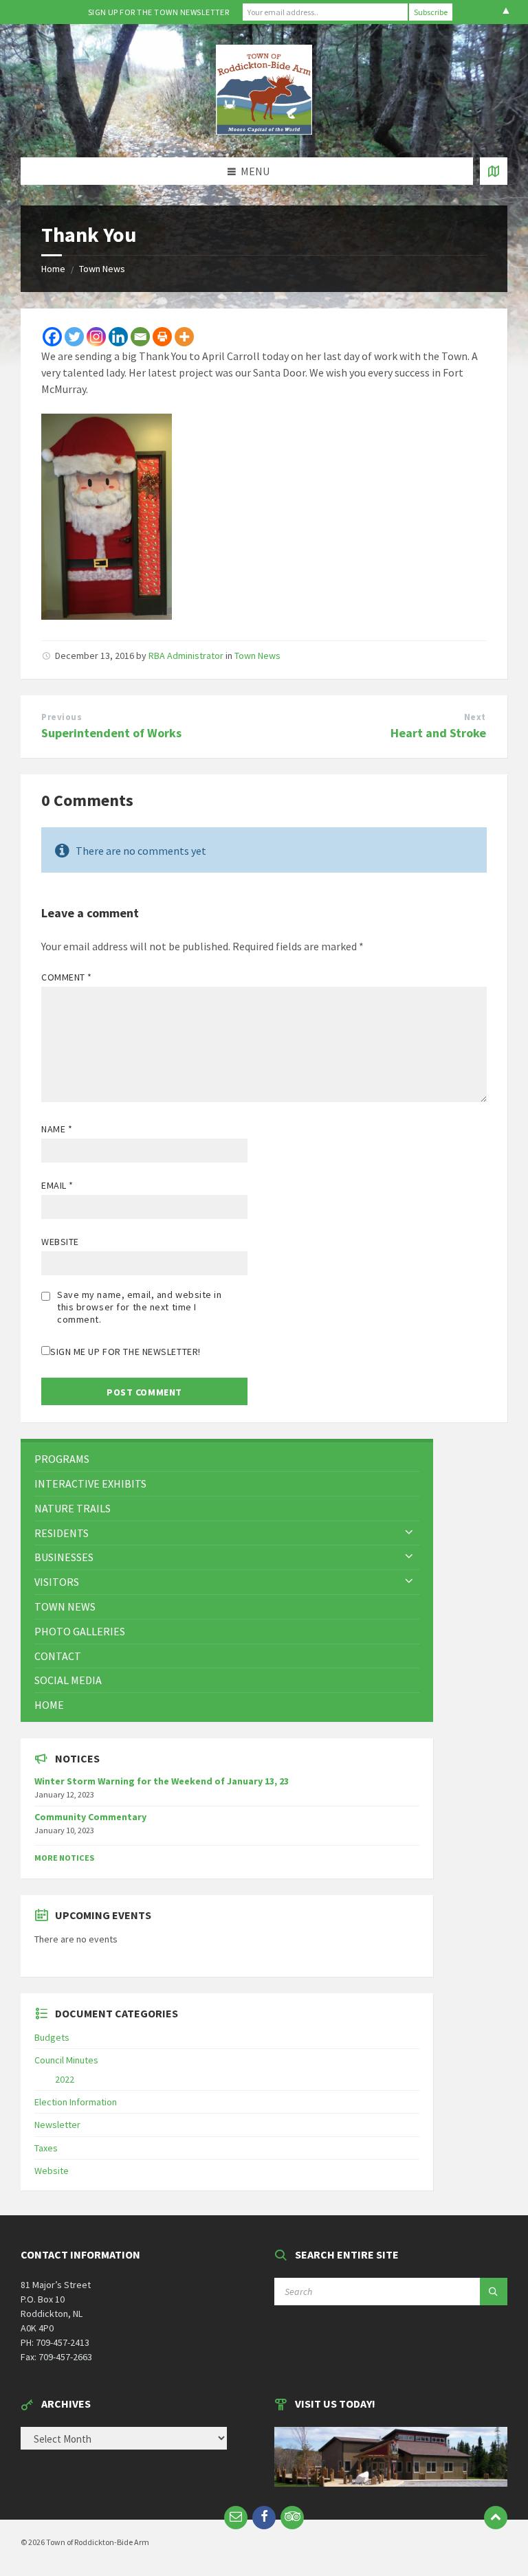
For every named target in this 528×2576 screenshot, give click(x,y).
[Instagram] (96, 337)
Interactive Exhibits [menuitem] (90, 1483)
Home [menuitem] (49, 1705)
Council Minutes (66, 2060)
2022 (65, 2079)
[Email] (140, 337)
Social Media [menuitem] (68, 1680)
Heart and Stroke (438, 733)
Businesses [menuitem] (64, 1557)
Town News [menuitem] (65, 1606)
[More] (184, 337)
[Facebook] (52, 337)
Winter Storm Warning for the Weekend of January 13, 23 (162, 1781)
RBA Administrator (186, 656)
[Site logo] (264, 131)
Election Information (76, 2102)
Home (53, 269)
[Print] (162, 337)
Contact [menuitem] (58, 1656)
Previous (62, 717)
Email (57, 1185)
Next (475, 717)
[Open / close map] (494, 171)
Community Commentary (90, 1817)
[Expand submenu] (409, 1533)
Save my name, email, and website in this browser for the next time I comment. (140, 1307)
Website (60, 1242)
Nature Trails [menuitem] (73, 1508)
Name (57, 1129)
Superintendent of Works (111, 733)
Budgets (52, 2037)
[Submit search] (494, 2292)
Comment (67, 977)
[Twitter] (74, 337)
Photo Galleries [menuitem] (80, 1631)
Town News (102, 269)
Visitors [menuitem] (57, 1582)
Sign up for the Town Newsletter (159, 12)
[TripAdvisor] (292, 2518)
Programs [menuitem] (62, 1459)
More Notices (64, 1858)
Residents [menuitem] (62, 1533)
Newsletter (57, 2125)
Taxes (46, 2148)
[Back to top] (496, 2518)
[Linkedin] (118, 337)
